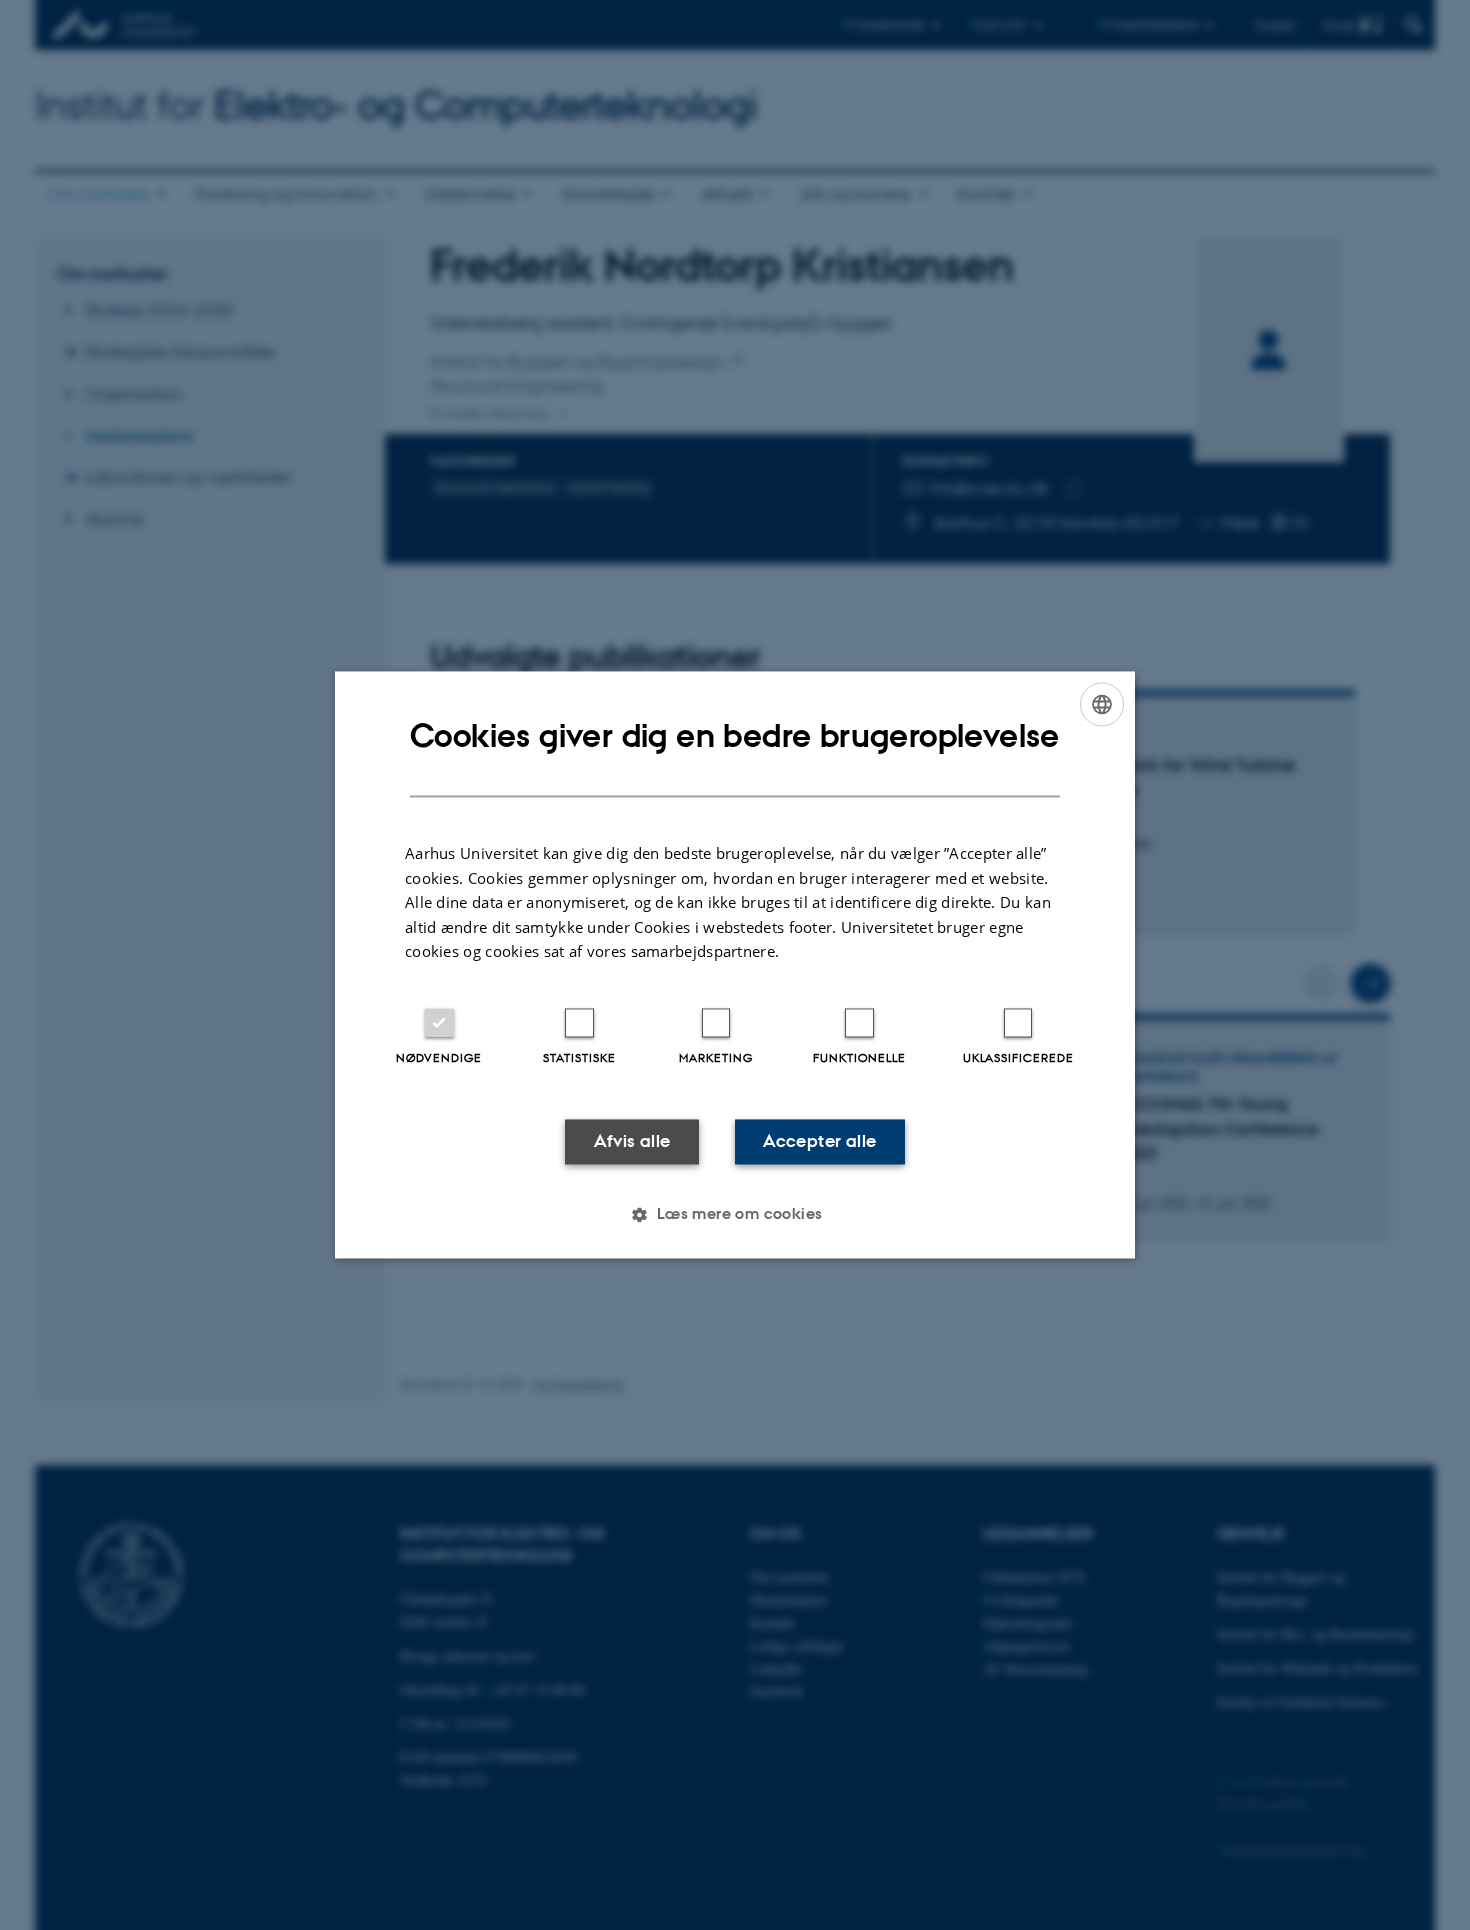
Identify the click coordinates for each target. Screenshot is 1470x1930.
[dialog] (735, 964)
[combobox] (1102, 704)
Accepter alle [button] (819, 1141)
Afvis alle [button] (632, 1141)
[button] (734, 1215)
